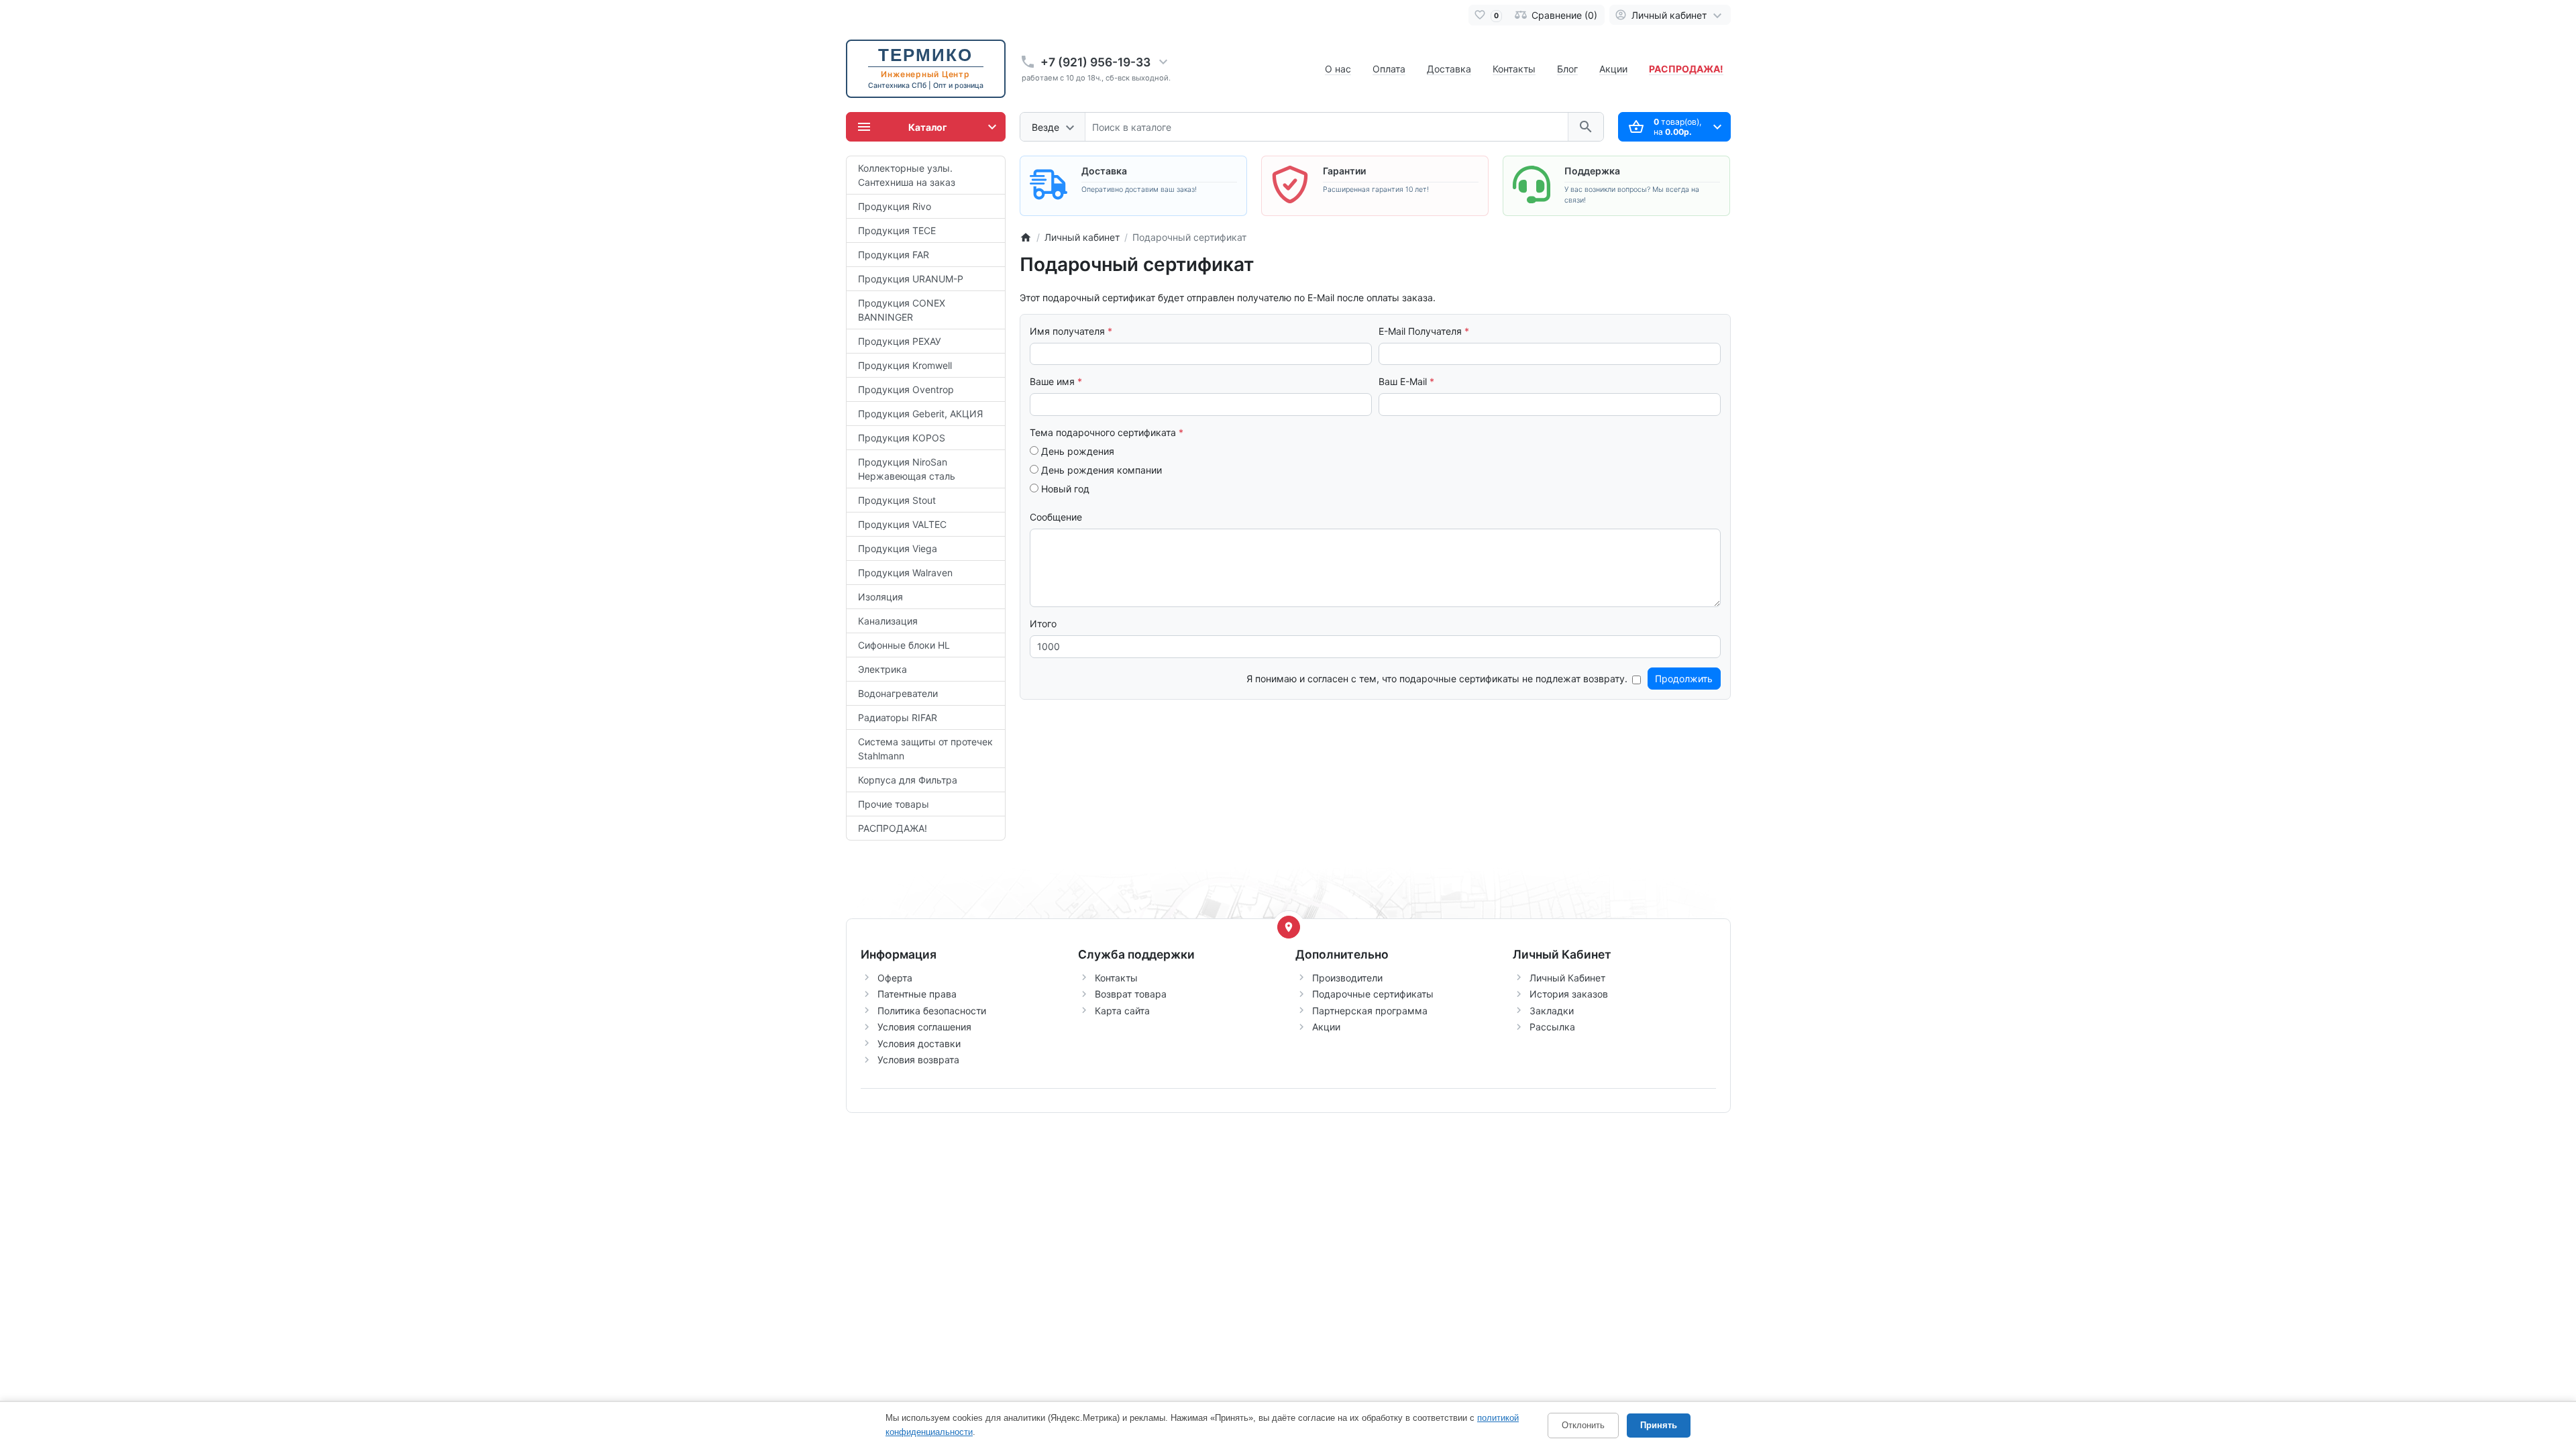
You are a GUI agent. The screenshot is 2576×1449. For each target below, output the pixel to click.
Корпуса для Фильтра (908, 780)
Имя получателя (1067, 331)
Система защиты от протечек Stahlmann (925, 749)
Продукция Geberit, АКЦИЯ (920, 414)
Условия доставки (919, 1043)
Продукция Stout (897, 500)
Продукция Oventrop (906, 389)
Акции (1613, 69)
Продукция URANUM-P (911, 279)
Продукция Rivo (895, 206)
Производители (1347, 978)
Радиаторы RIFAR (898, 717)
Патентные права (917, 994)
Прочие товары (894, 804)
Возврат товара (1131, 994)
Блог (1567, 69)
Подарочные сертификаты (1373, 994)
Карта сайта (1122, 1011)
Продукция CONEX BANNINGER (902, 310)
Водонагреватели (898, 693)
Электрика (882, 669)
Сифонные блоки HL (904, 645)
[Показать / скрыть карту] (1289, 927)
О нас (1338, 69)
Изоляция (880, 597)
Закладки (1552, 1011)
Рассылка (1552, 1027)
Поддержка (1592, 171)
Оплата (1389, 69)
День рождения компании (1100, 470)
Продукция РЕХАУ (900, 341)
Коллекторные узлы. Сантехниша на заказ (907, 175)
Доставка (1449, 69)
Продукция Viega (898, 548)
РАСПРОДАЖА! (893, 828)
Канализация (888, 621)
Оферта (895, 978)
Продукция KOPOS (902, 438)
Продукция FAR (894, 255)
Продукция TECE (897, 230)
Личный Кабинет (1567, 978)
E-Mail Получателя (1420, 331)
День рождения (1076, 451)
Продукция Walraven (905, 573)
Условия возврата (918, 1060)
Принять (1659, 1425)
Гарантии (1344, 171)
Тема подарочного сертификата (1103, 432)
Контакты (1514, 69)
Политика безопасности (932, 1011)
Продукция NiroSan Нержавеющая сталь (907, 469)
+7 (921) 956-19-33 (1095, 62)
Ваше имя (1052, 381)
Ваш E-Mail (1403, 381)
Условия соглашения (924, 1027)
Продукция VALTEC (902, 524)
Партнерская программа (1370, 1011)
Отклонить (1583, 1425)
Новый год (1064, 489)
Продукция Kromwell (905, 365)
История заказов (1569, 994)
